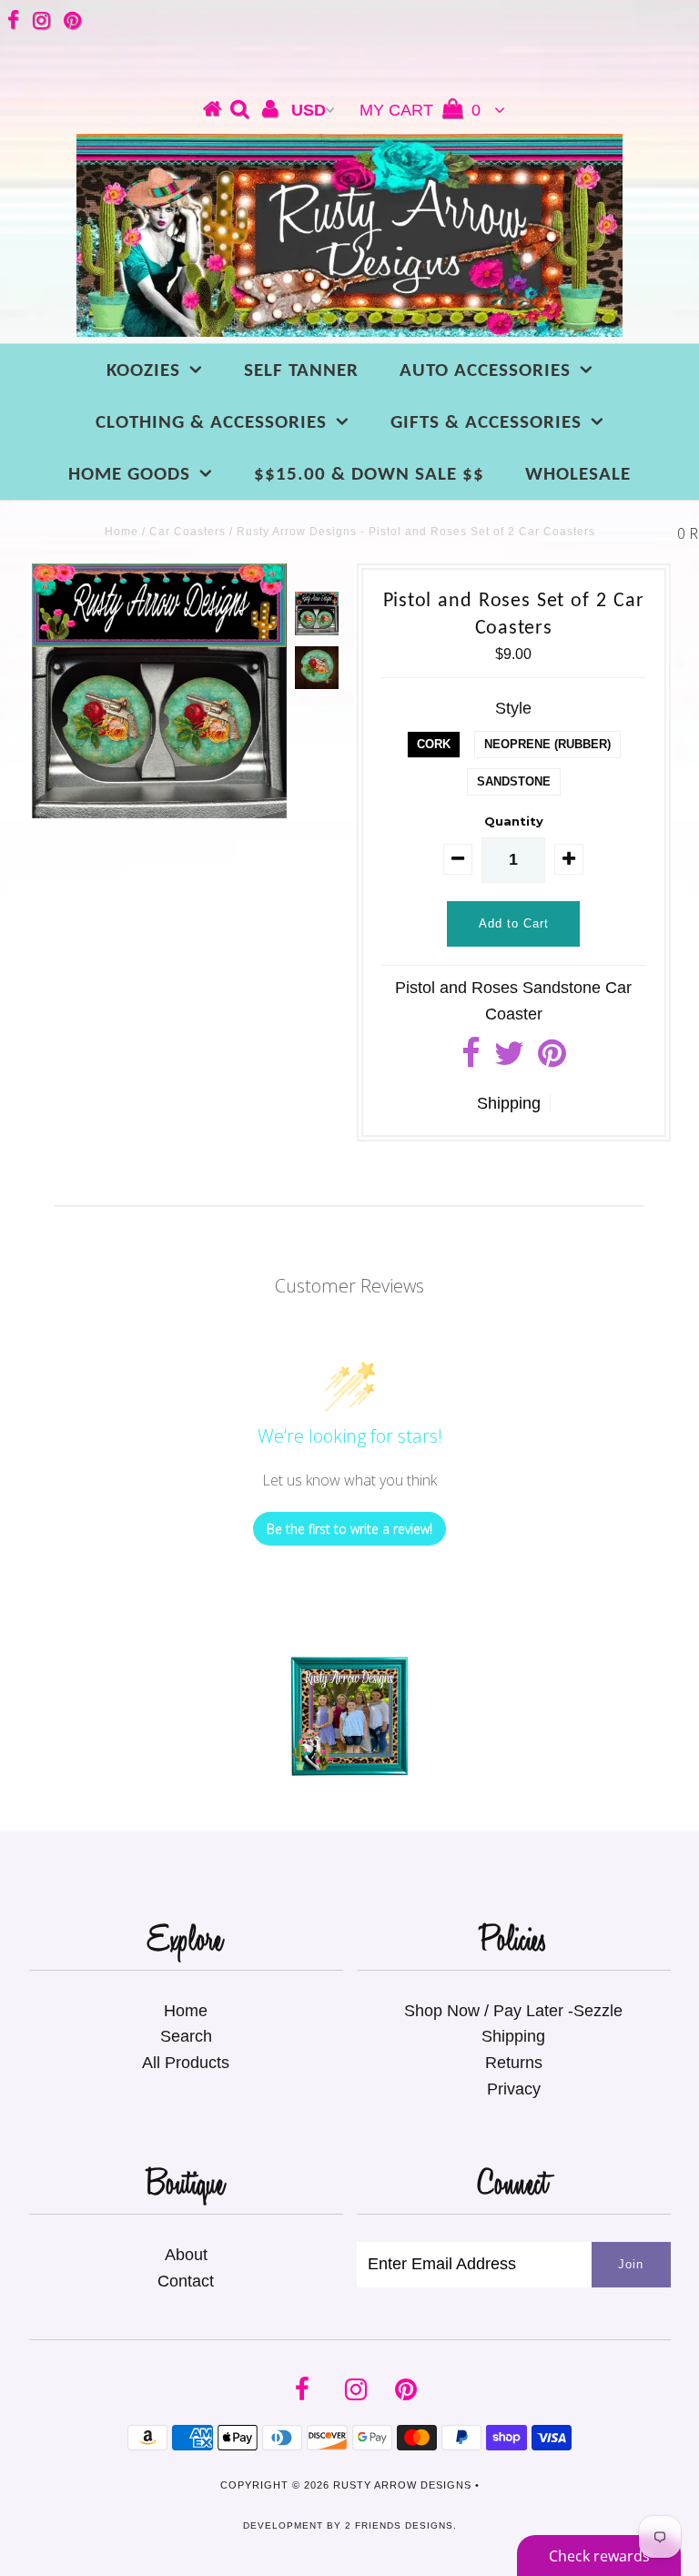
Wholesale (578, 475)
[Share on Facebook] (471, 1060)
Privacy (514, 2089)
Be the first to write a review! (349, 1529)
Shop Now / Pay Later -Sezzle (513, 2011)
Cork (434, 744)
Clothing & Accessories (211, 423)
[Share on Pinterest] (552, 1060)
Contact (186, 2281)
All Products (186, 2063)
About (186, 2255)
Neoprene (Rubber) (547, 744)
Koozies (143, 371)
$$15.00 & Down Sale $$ (369, 475)
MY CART (420, 110)
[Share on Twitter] (509, 1060)
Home (122, 532)
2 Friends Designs (399, 2525)
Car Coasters (187, 532)
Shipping (509, 1103)
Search (186, 2036)
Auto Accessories (485, 371)
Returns (514, 2063)
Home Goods (129, 475)
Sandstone (514, 781)
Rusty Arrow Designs (402, 2485)
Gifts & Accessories (486, 423)
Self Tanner (301, 371)
